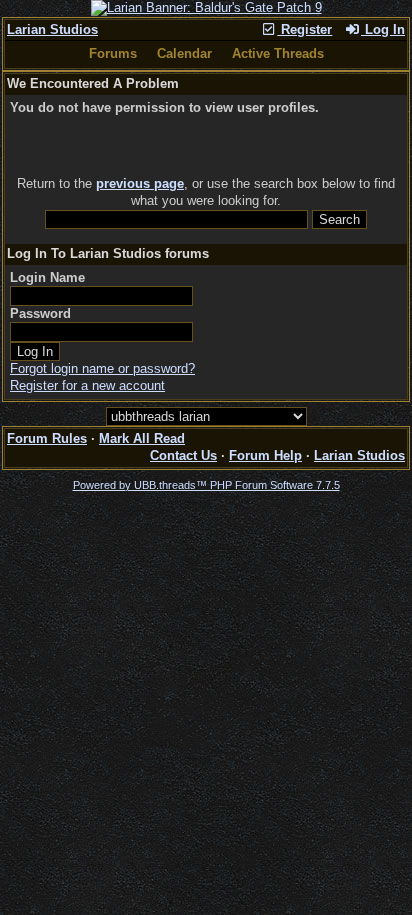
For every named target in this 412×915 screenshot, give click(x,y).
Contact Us (183, 455)
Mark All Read (142, 438)
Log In (383, 29)
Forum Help (265, 455)
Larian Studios (52, 29)
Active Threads (278, 53)
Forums (113, 53)
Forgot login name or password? (102, 368)
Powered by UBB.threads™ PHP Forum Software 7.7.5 (206, 485)
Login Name (47, 277)
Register (304, 29)
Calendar (184, 53)
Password (40, 313)
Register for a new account (87, 385)
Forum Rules (47, 438)
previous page (140, 183)
